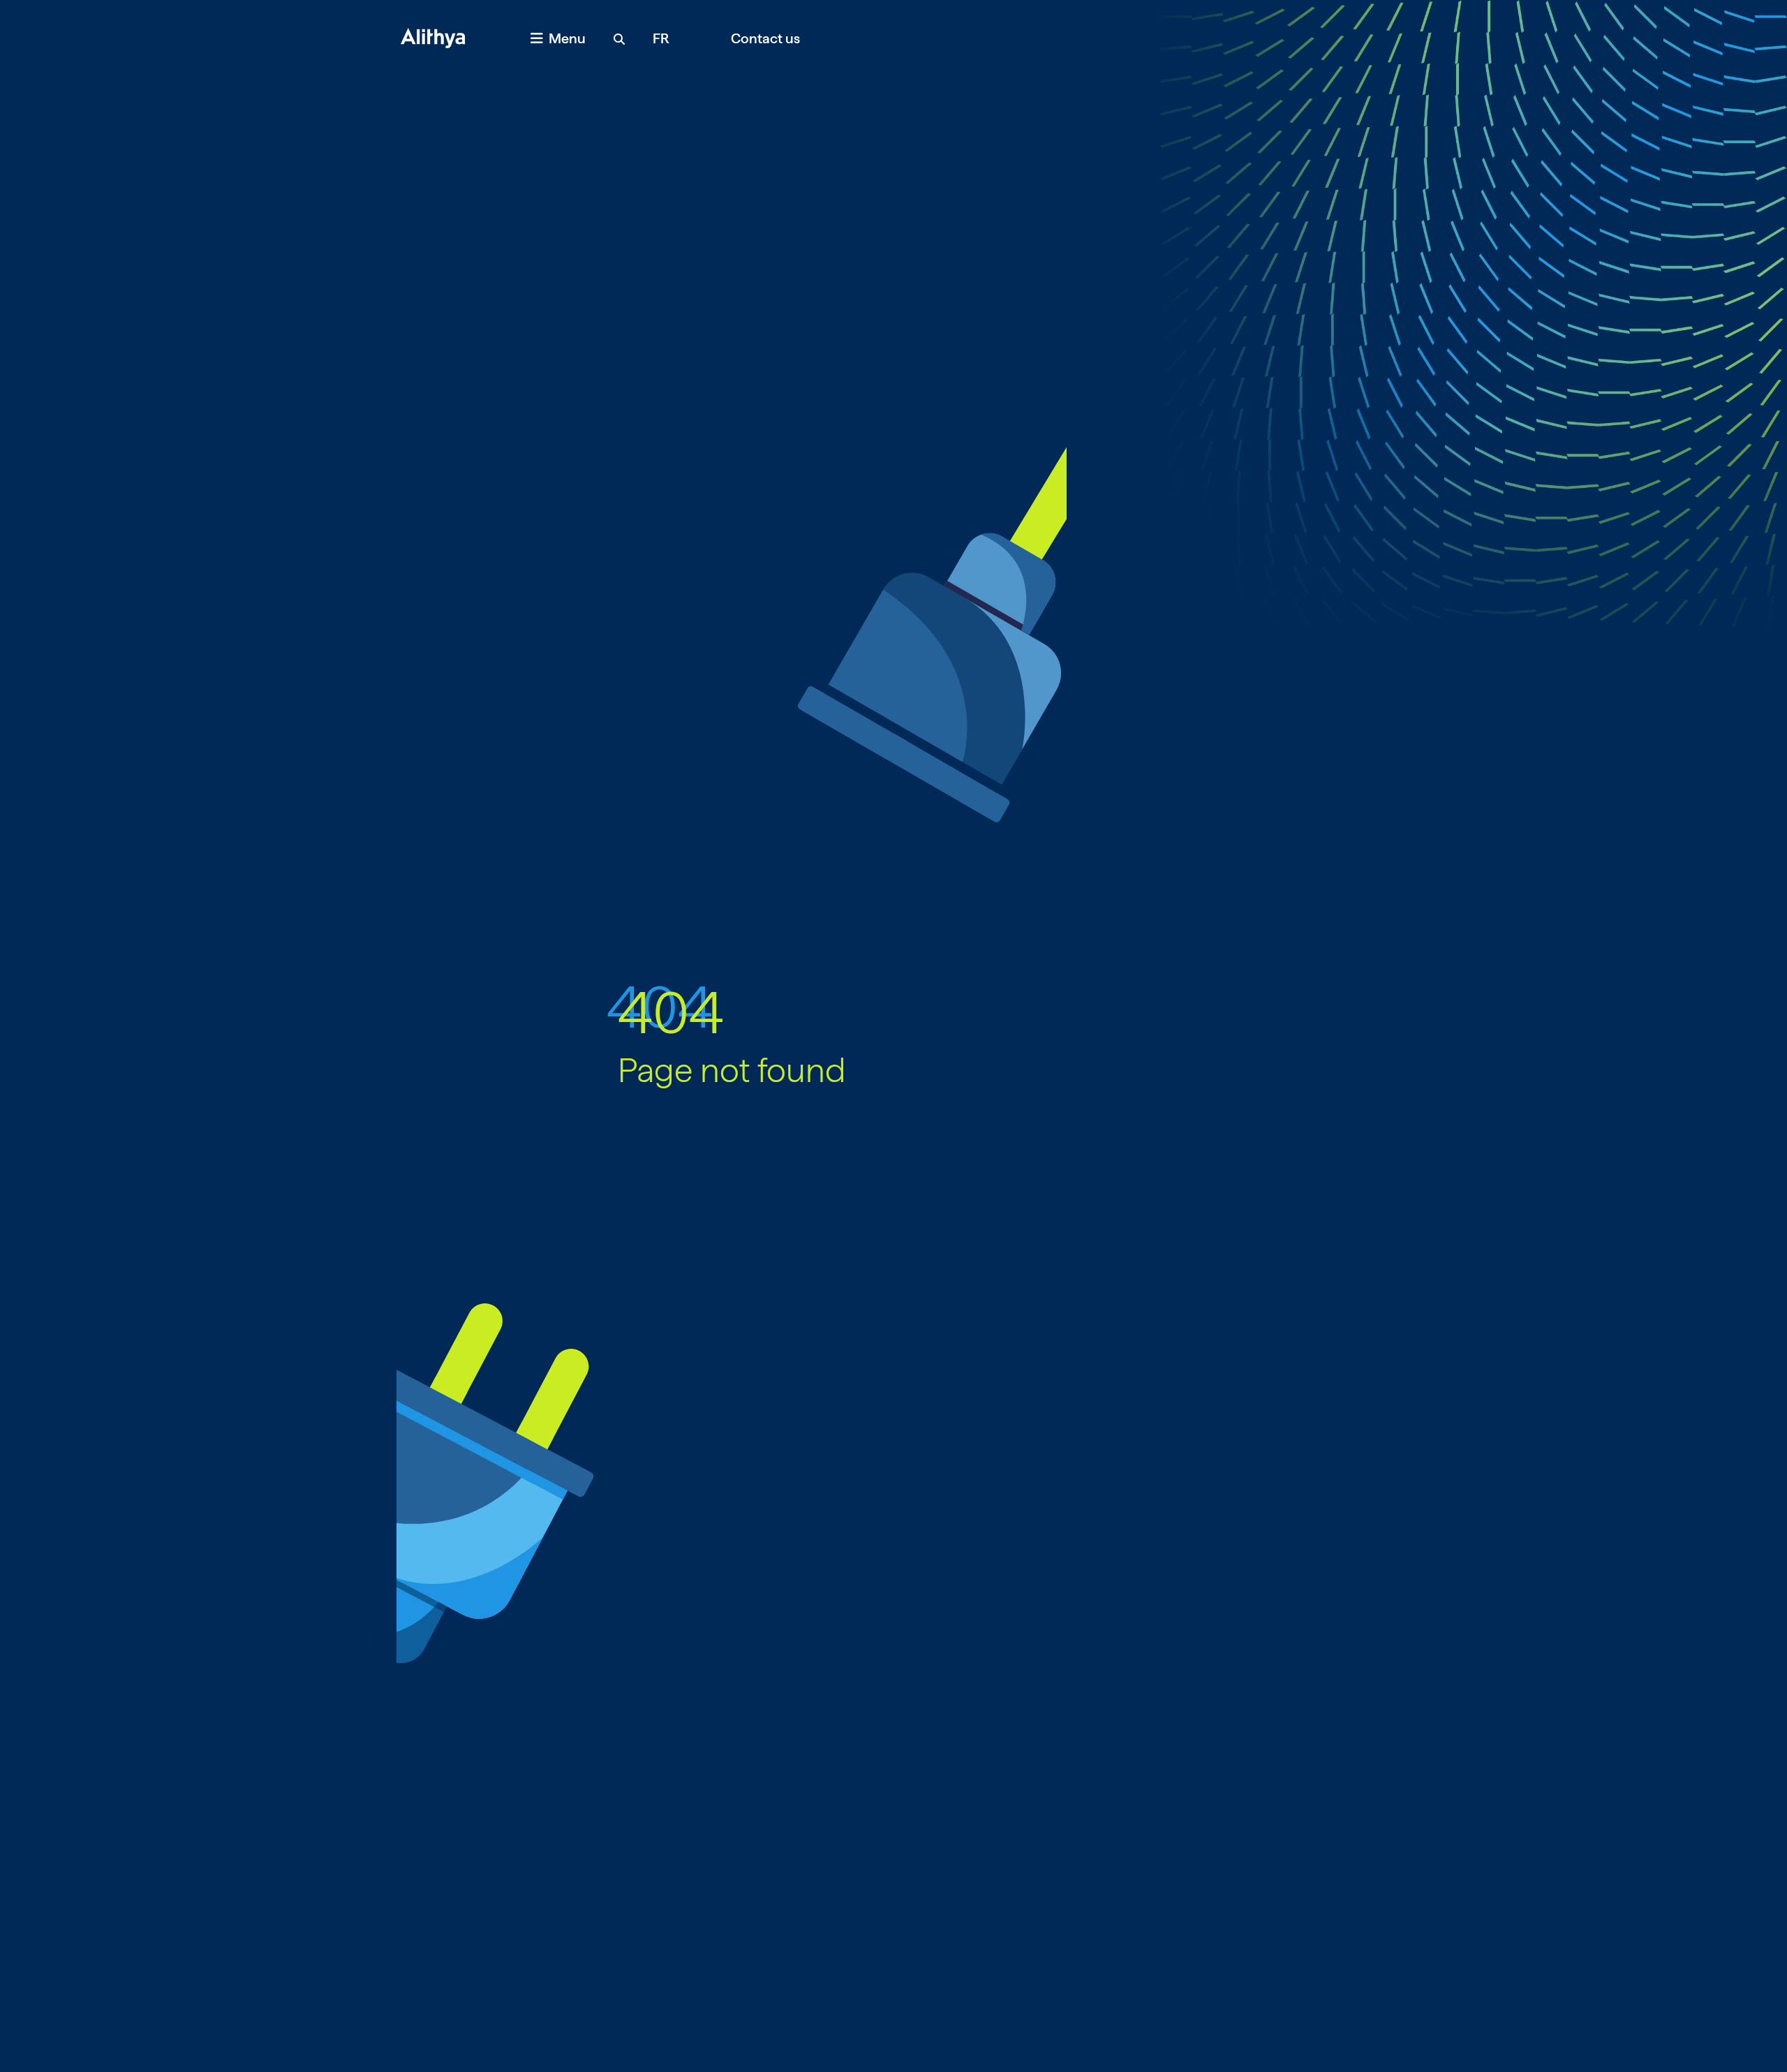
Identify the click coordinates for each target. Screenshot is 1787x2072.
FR (661, 38)
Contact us (765, 38)
